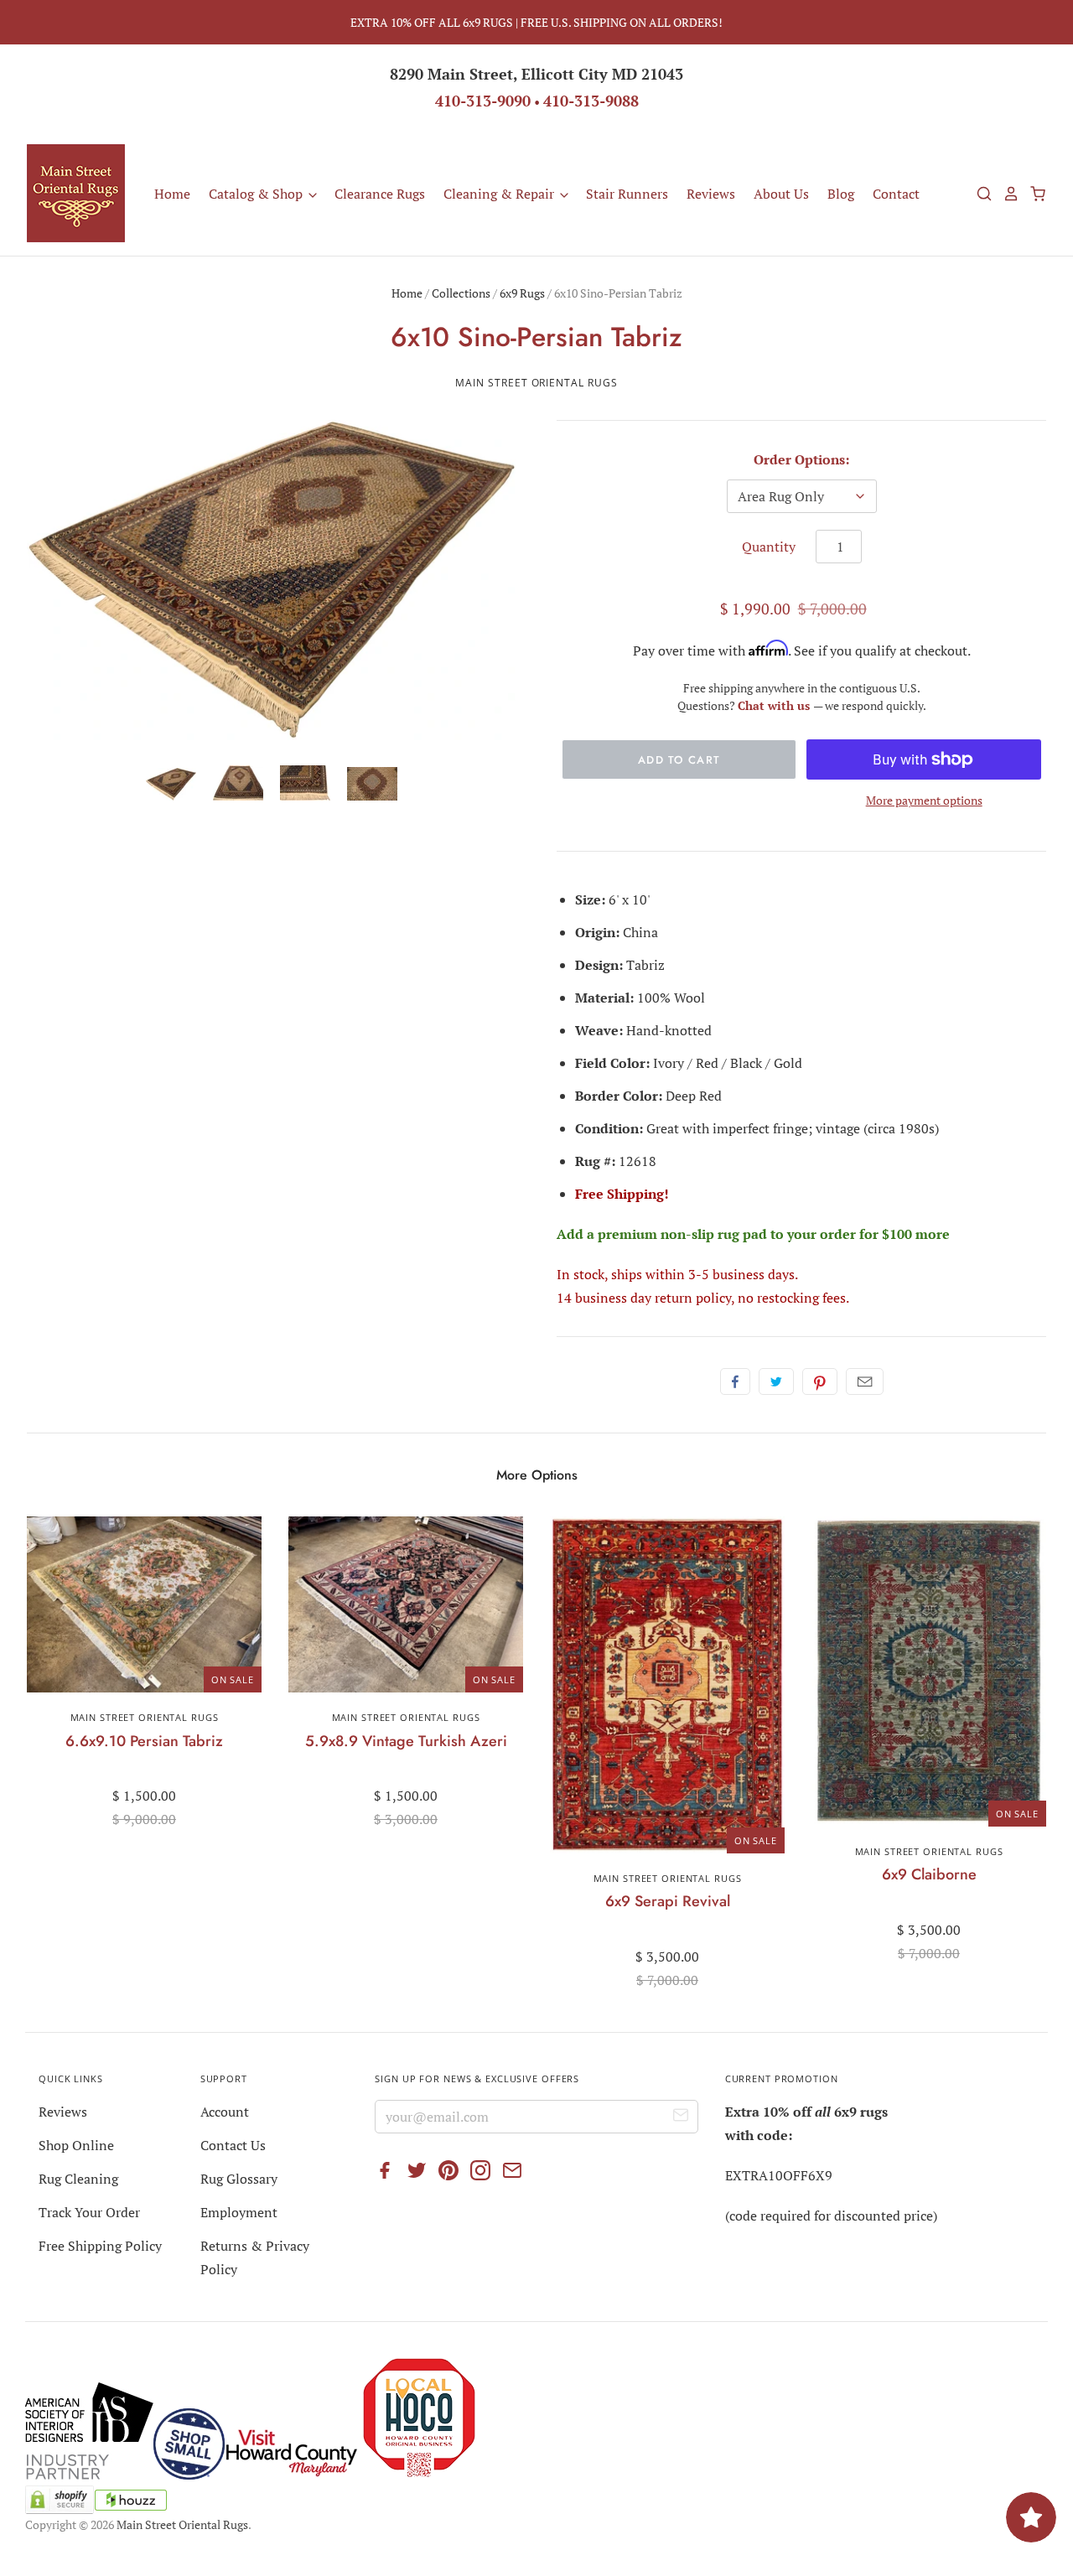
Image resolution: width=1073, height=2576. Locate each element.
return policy (693, 1298)
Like (735, 1381)
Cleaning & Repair (500, 194)
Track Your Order (89, 2212)
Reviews (711, 194)
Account (225, 2112)
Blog (841, 194)
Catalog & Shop (257, 194)
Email (865, 1381)
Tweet (776, 1381)
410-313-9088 (591, 101)
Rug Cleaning (78, 2179)
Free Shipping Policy (100, 2246)
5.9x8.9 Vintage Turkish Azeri (406, 1741)
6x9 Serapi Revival (668, 1901)
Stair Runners (627, 194)
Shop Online (76, 2145)
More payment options (924, 800)
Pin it (820, 1381)
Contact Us (233, 2145)
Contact (896, 194)
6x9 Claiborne (929, 1874)
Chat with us (775, 705)
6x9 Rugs (522, 293)
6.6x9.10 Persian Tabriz (144, 1741)
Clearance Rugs (380, 194)
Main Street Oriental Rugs (536, 383)
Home (172, 194)
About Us (781, 194)
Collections (461, 293)
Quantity (769, 547)
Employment (239, 2212)
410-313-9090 (483, 101)
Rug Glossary (239, 2179)
